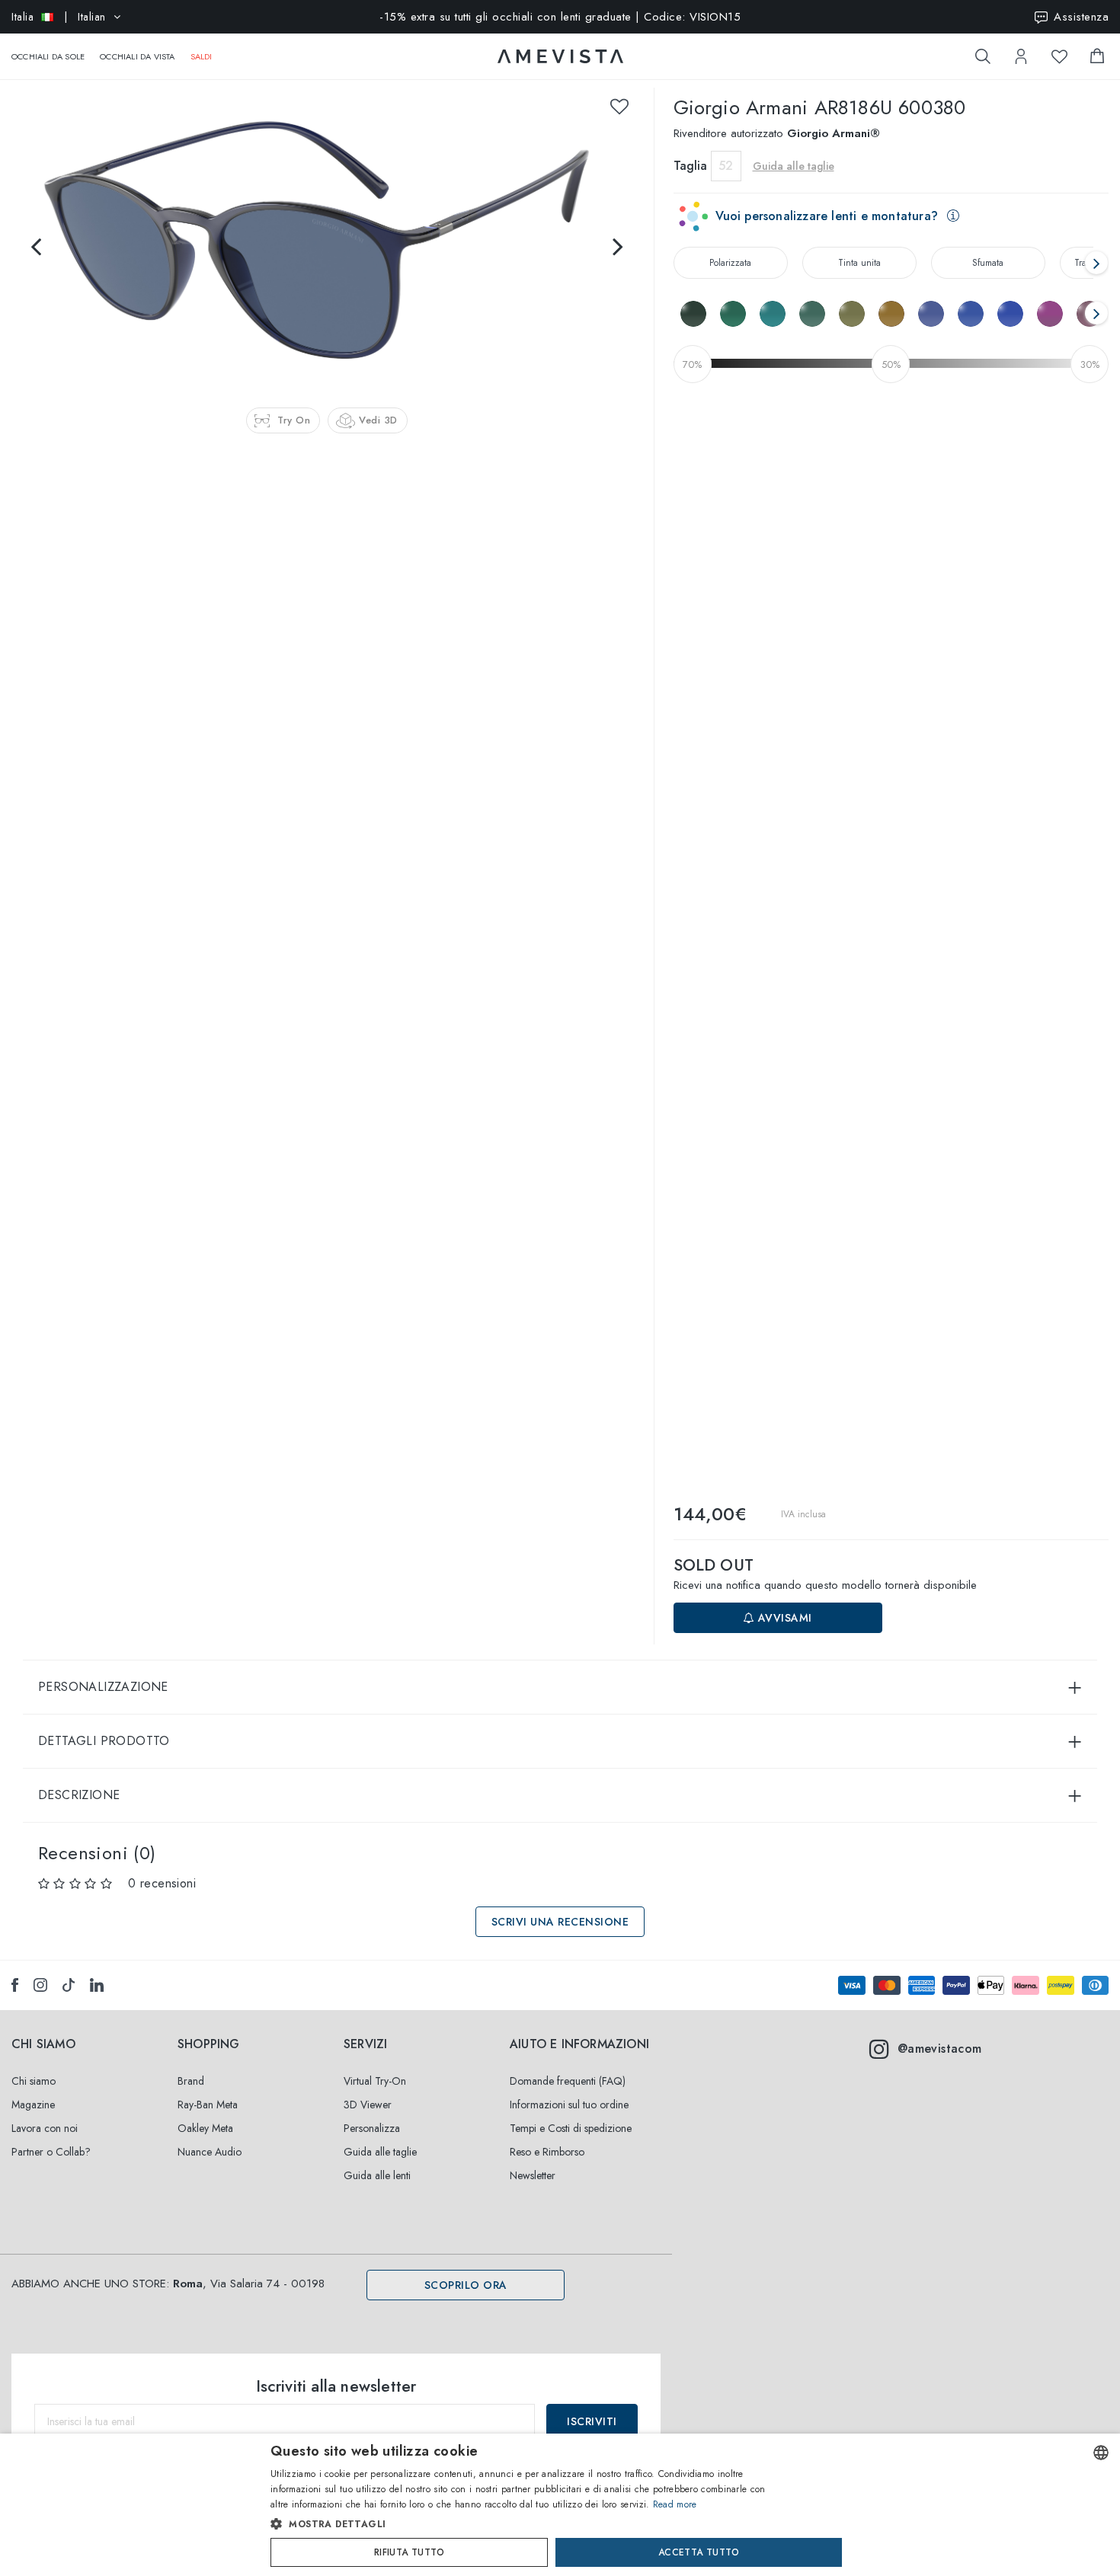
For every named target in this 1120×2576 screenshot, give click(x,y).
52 (726, 166)
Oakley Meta (205, 2128)
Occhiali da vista (137, 56)
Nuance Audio (210, 2152)
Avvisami (783, 1618)
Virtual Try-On (375, 2081)
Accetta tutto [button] (699, 2552)
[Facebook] (15, 1985)
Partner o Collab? (51, 2152)
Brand (191, 2081)
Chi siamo (34, 2081)
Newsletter (533, 2175)
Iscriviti (592, 2421)
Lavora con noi (45, 2128)
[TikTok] (69, 1985)
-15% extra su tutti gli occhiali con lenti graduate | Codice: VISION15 (560, 17)
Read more (675, 2504)
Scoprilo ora (466, 2285)
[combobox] (1101, 2453)
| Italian (59, 17)
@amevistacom (940, 2049)
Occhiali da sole (48, 56)
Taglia (690, 166)
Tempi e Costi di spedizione (571, 2128)
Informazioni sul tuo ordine (569, 2105)
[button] (528, 2524)
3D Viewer (368, 2105)
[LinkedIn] (97, 1985)
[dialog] (560, 2505)
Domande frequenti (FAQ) (568, 2081)
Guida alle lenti (377, 2175)
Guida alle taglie (380, 2152)
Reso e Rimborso (547, 2152)
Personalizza (372, 2128)
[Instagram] (40, 1985)
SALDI (202, 56)
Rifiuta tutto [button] (409, 2552)
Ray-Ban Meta (208, 2105)
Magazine (33, 2105)
